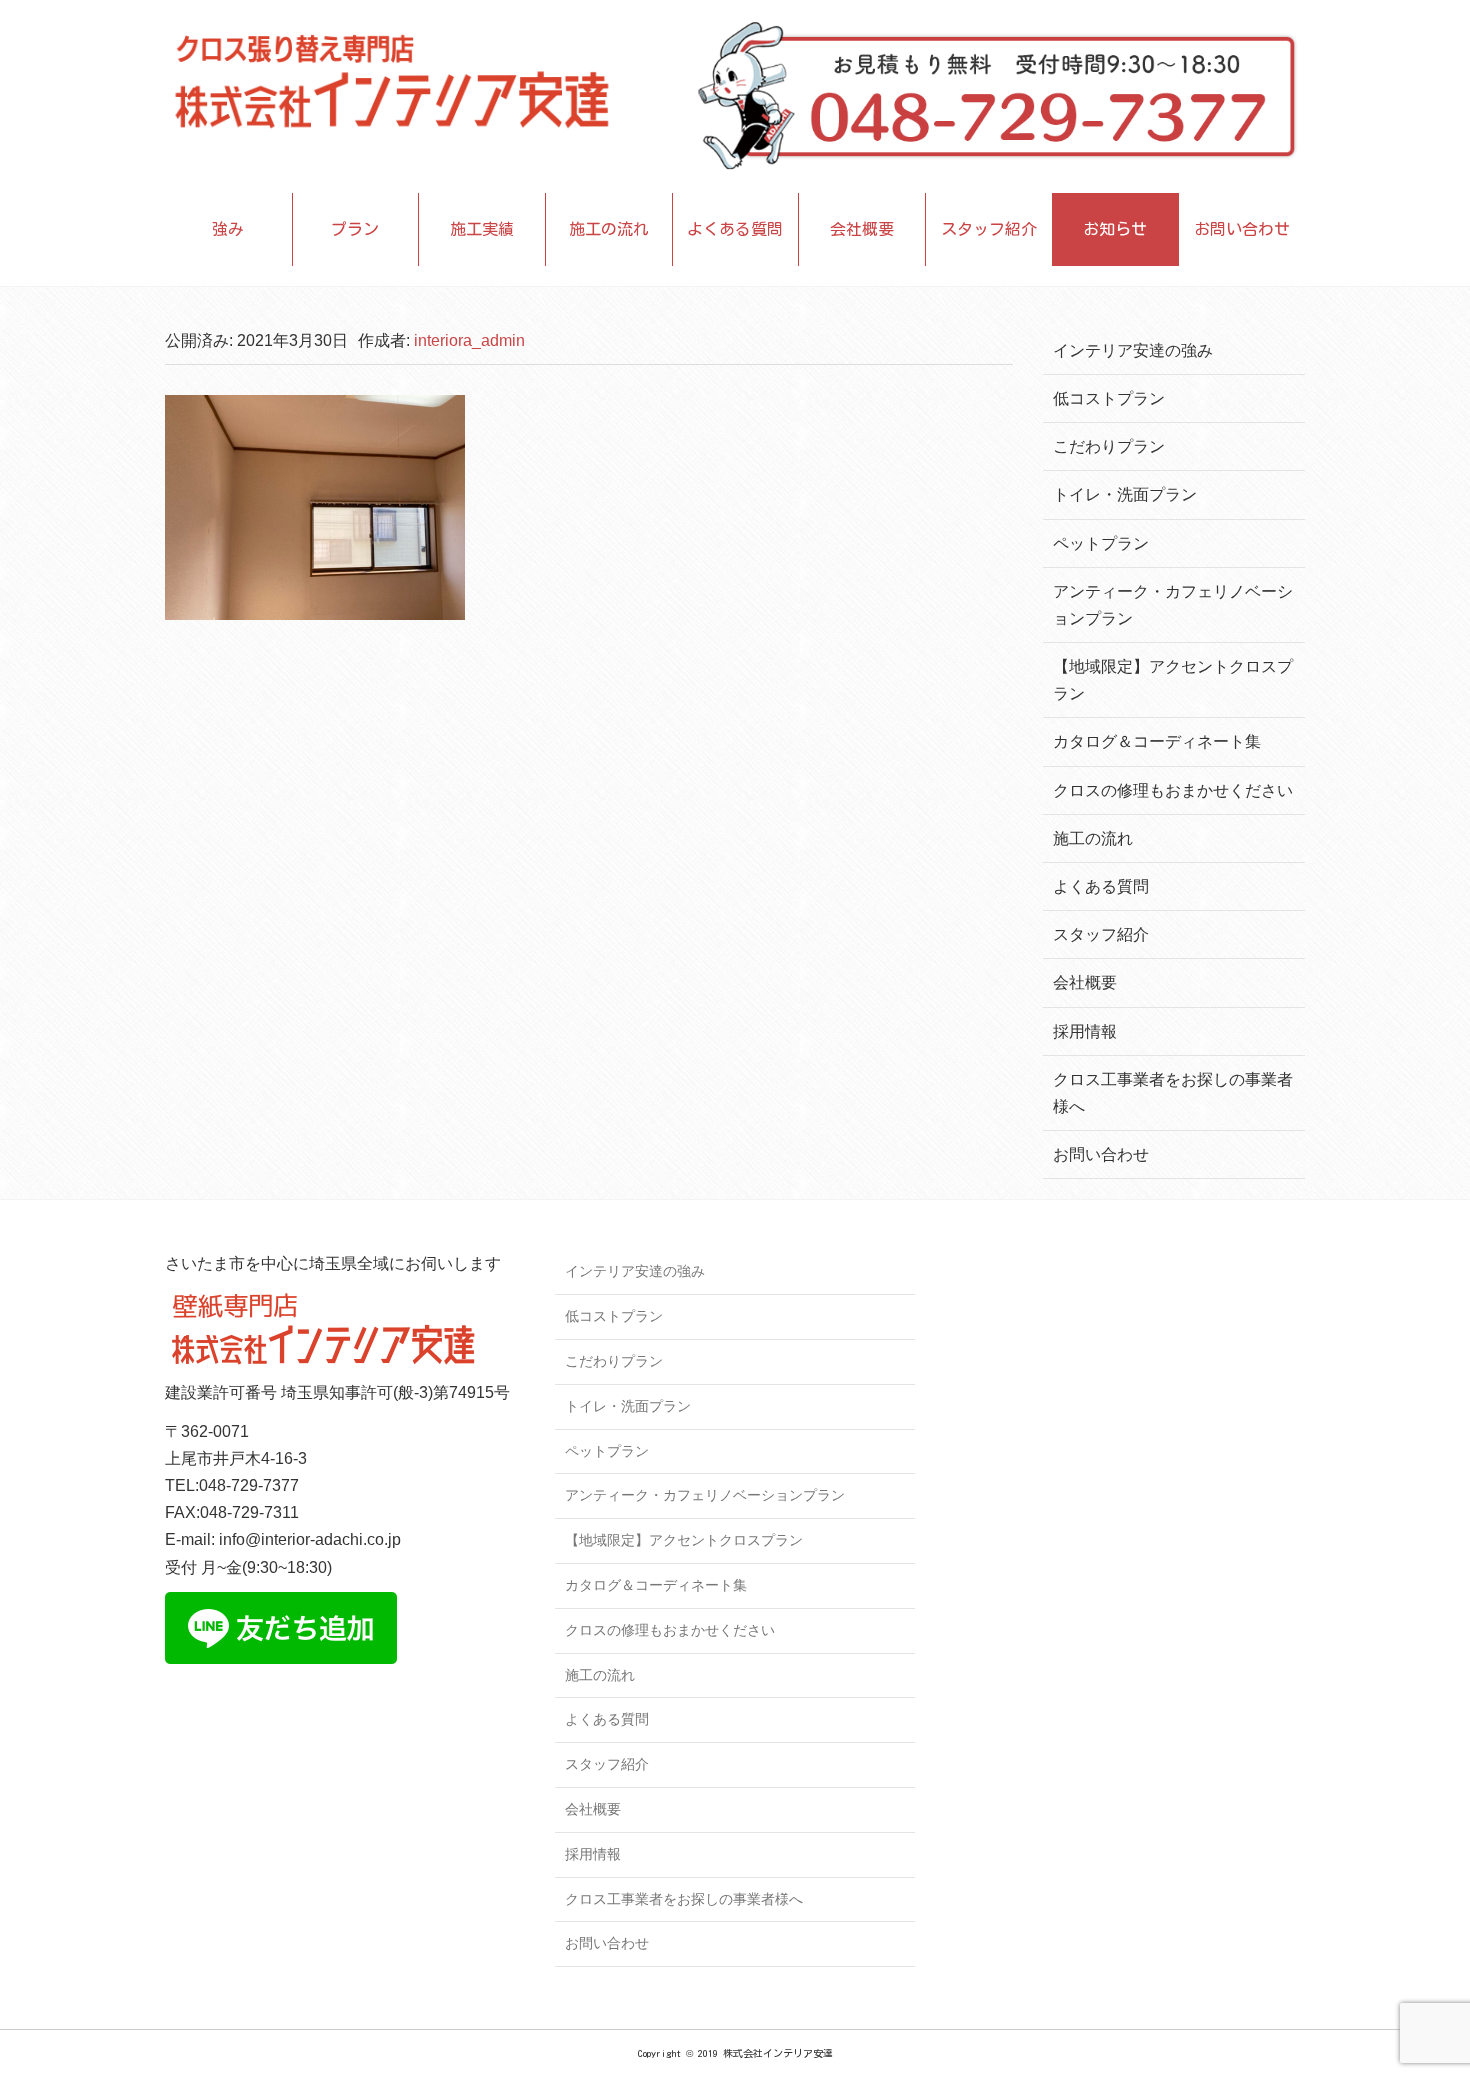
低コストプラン (1109, 398)
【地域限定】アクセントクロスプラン (684, 1540)
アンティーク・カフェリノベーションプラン (705, 1495)
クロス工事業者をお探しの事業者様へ (684, 1899)
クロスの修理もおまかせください (1173, 790)
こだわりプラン (1109, 446)
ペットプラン (1101, 543)
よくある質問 (735, 229)
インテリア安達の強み (1133, 350)
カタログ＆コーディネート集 (1157, 741)
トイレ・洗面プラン (1125, 494)
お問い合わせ (1242, 229)
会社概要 (862, 229)
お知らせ (1115, 229)
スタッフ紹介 (989, 229)
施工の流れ (609, 229)
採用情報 (1085, 1031)
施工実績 (482, 229)
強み (228, 229)
